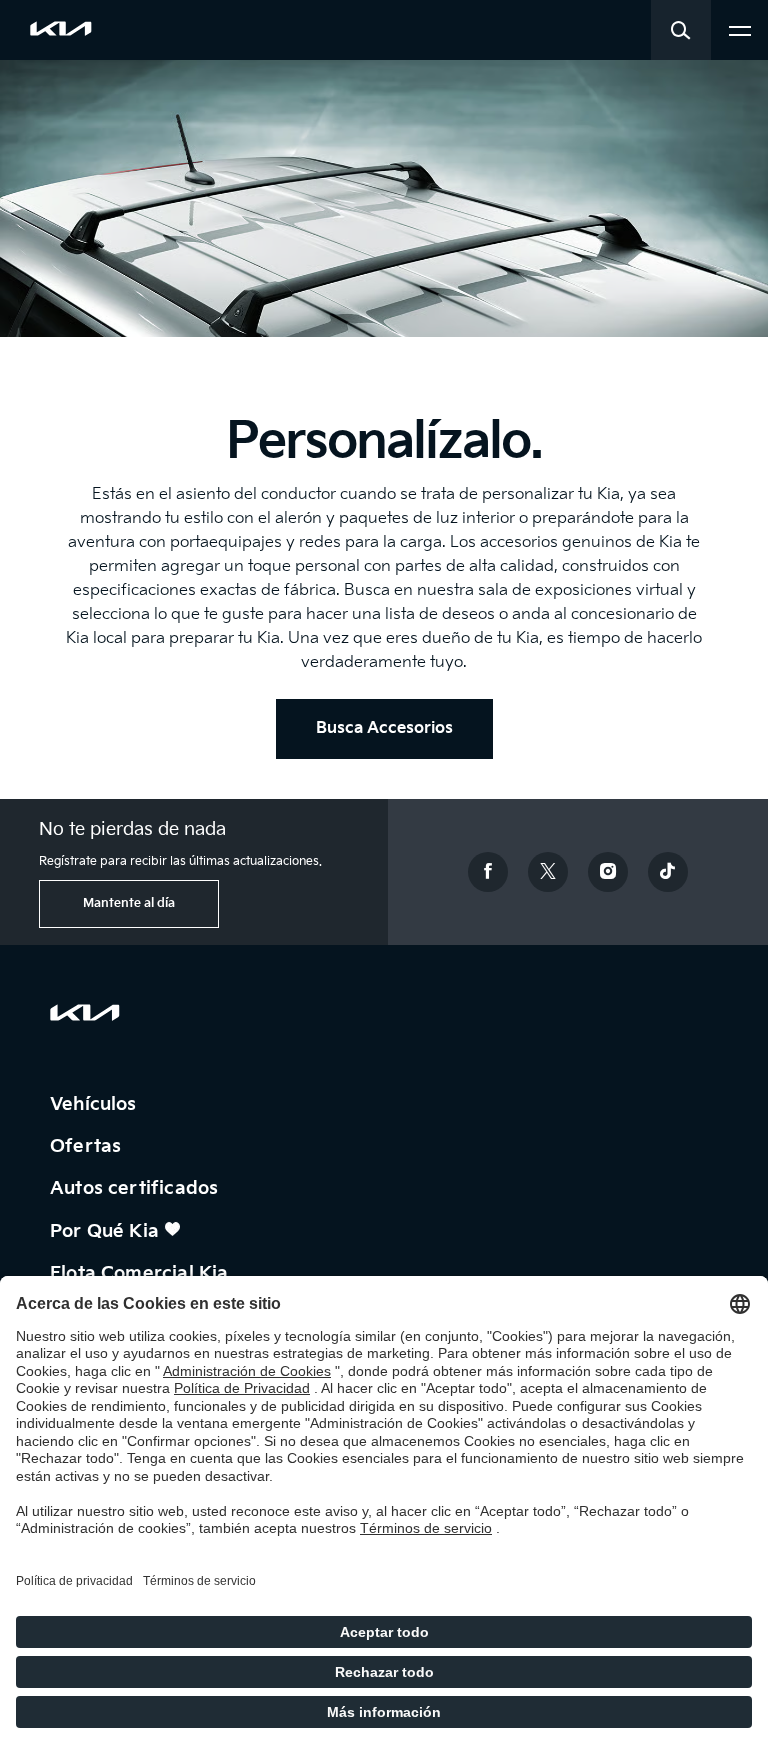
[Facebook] (488, 872)
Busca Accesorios (384, 728)
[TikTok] (668, 872)
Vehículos (96, 1104)
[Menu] (740, 28)
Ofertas (88, 1146)
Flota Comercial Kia (142, 1273)
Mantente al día (129, 903)
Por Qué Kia (107, 1231)
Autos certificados (136, 1188)
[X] (548, 872)
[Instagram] (608, 872)
